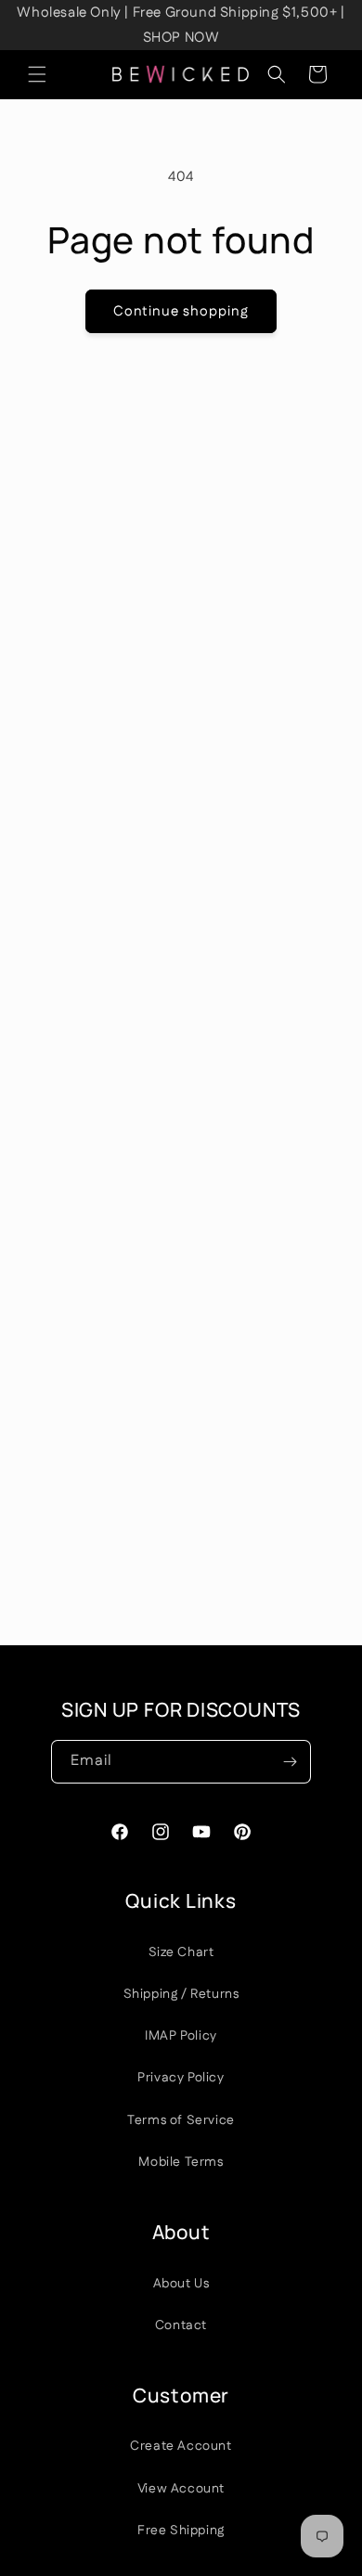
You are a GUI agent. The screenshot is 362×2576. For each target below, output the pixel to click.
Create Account (181, 2446)
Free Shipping (181, 2531)
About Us (181, 2284)
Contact (181, 2325)
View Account (181, 2489)
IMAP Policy (181, 2036)
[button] (37, 74)
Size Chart (181, 1952)
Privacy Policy (181, 2078)
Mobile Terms (181, 2162)
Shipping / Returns (181, 1994)
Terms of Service (181, 2120)
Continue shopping (181, 311)
